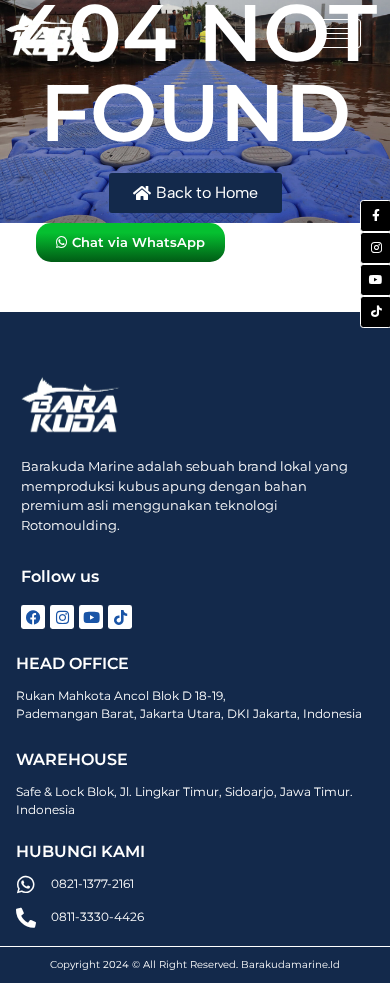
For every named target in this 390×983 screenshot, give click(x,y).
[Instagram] (62, 617)
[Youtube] (91, 617)
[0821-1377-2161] (26, 885)
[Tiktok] (120, 617)
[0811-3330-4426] (26, 918)
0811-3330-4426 (97, 916)
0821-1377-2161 (92, 883)
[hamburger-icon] (338, 33)
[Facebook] (33, 617)
